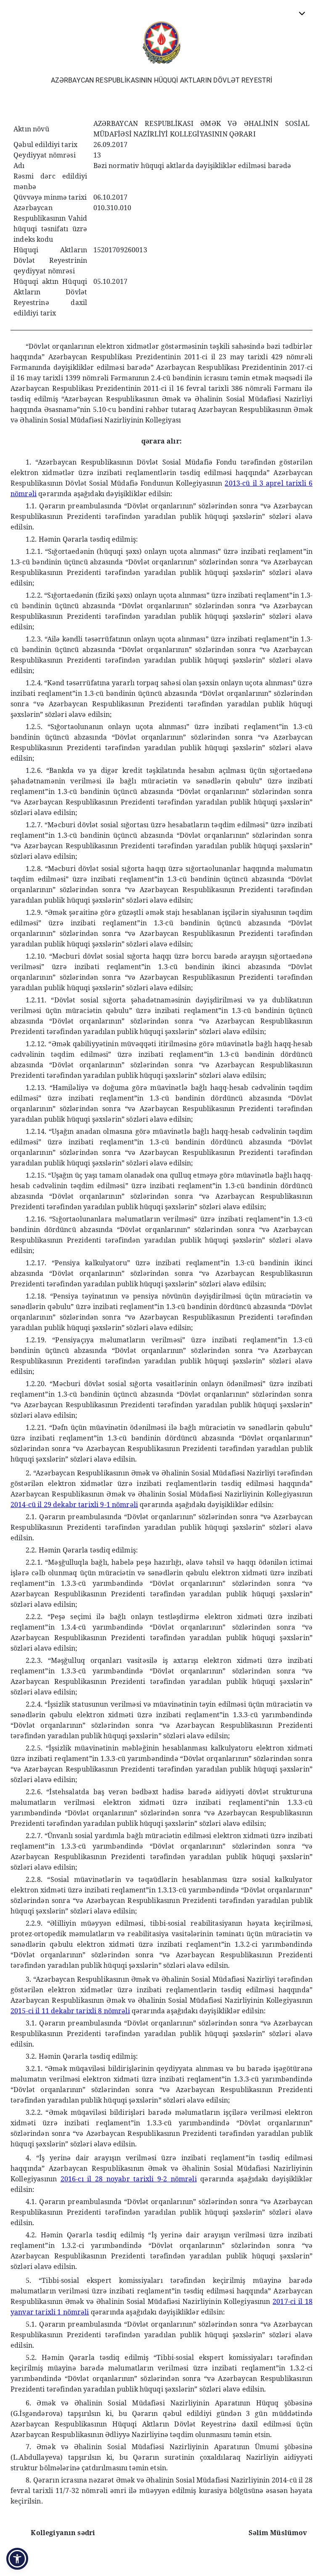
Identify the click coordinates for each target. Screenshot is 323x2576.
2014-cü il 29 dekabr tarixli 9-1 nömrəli (74, 1504)
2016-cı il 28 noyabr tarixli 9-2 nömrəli (129, 2179)
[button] (17, 2559)
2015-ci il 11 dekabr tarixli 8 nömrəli (70, 2011)
